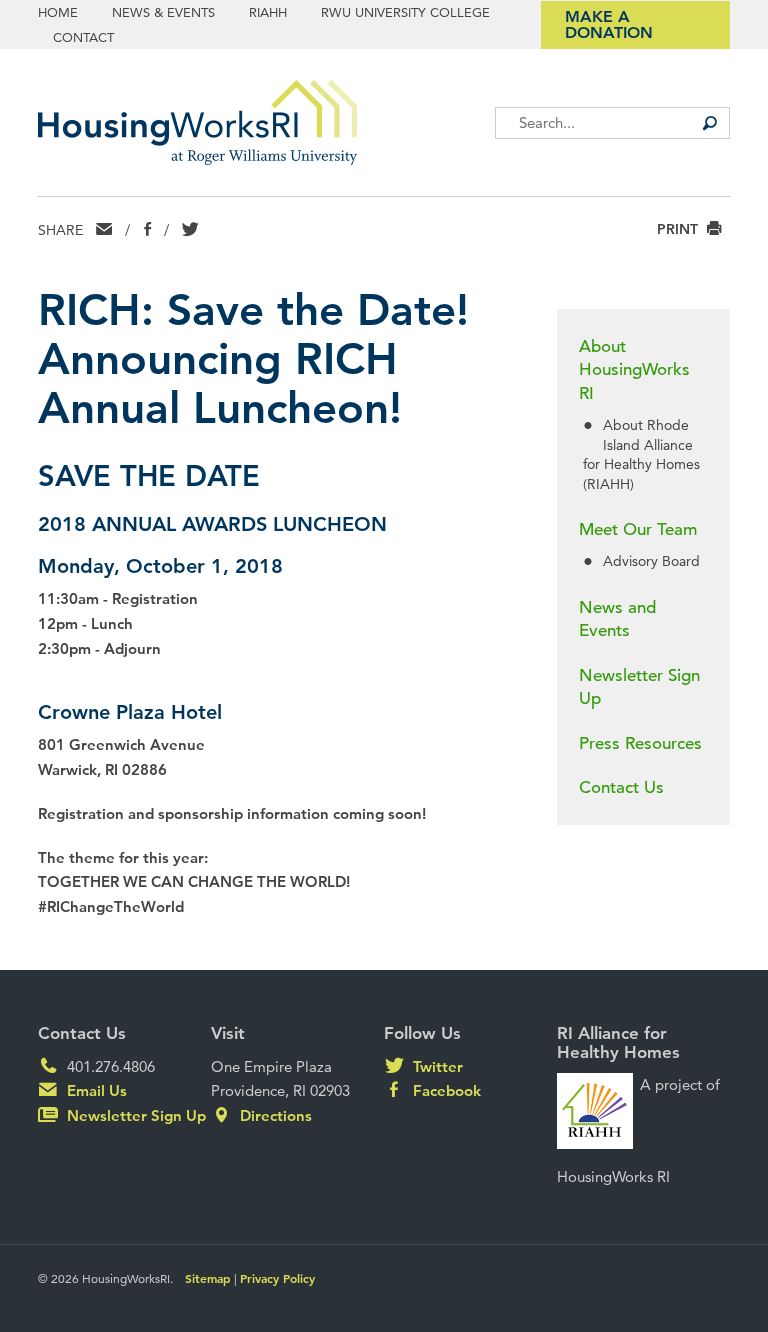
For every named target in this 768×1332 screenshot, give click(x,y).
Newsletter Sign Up (639, 687)
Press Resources (640, 743)
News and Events (617, 619)
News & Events (163, 12)
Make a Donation (609, 24)
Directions (274, 1115)
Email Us (95, 1090)
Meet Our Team (638, 529)
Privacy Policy (277, 1278)
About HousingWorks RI (634, 370)
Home (58, 12)
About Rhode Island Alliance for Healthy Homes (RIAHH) (641, 454)
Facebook (445, 1090)
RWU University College (405, 12)
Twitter (436, 1066)
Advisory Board (651, 561)
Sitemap (208, 1278)
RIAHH (268, 12)
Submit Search (710, 123)
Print (679, 229)
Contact (83, 37)
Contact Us (621, 787)
